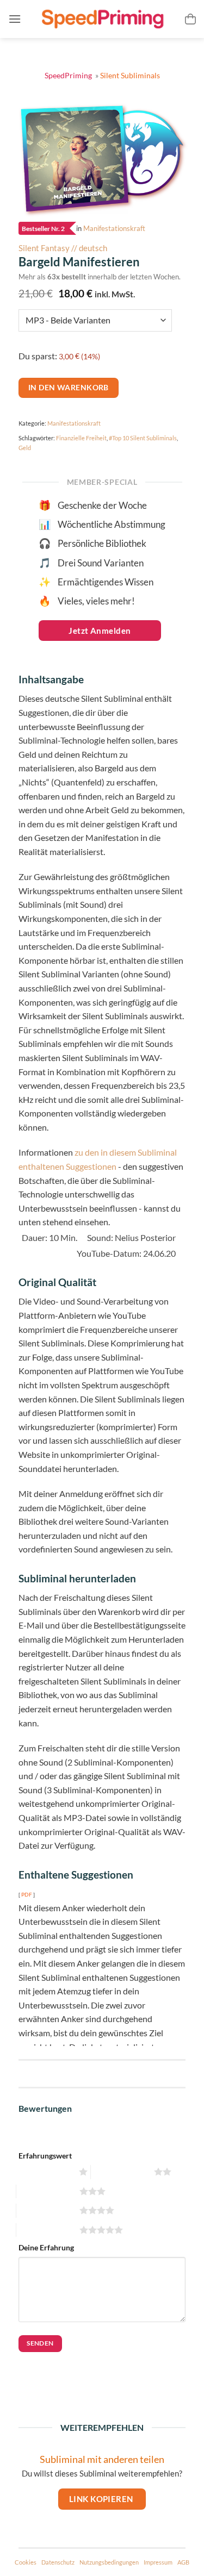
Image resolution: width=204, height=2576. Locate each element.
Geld (25, 448)
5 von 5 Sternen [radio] (47, 2230)
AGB (183, 2562)
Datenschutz (58, 2562)
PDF (27, 1894)
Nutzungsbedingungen (109, 2562)
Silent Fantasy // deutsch (63, 248)
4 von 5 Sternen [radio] (47, 2210)
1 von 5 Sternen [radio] (46, 2172)
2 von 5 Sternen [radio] (121, 2172)
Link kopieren (102, 2499)
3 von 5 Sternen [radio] (47, 2191)
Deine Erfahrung (46, 2247)
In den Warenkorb (69, 387)
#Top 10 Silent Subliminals (143, 438)
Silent (130, 75)
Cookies (26, 2562)
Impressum (158, 2562)
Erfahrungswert (45, 2156)
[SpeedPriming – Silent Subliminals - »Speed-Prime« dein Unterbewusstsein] (102, 19)
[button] (15, 19)
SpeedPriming (69, 75)
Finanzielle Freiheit (81, 438)
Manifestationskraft (114, 229)
